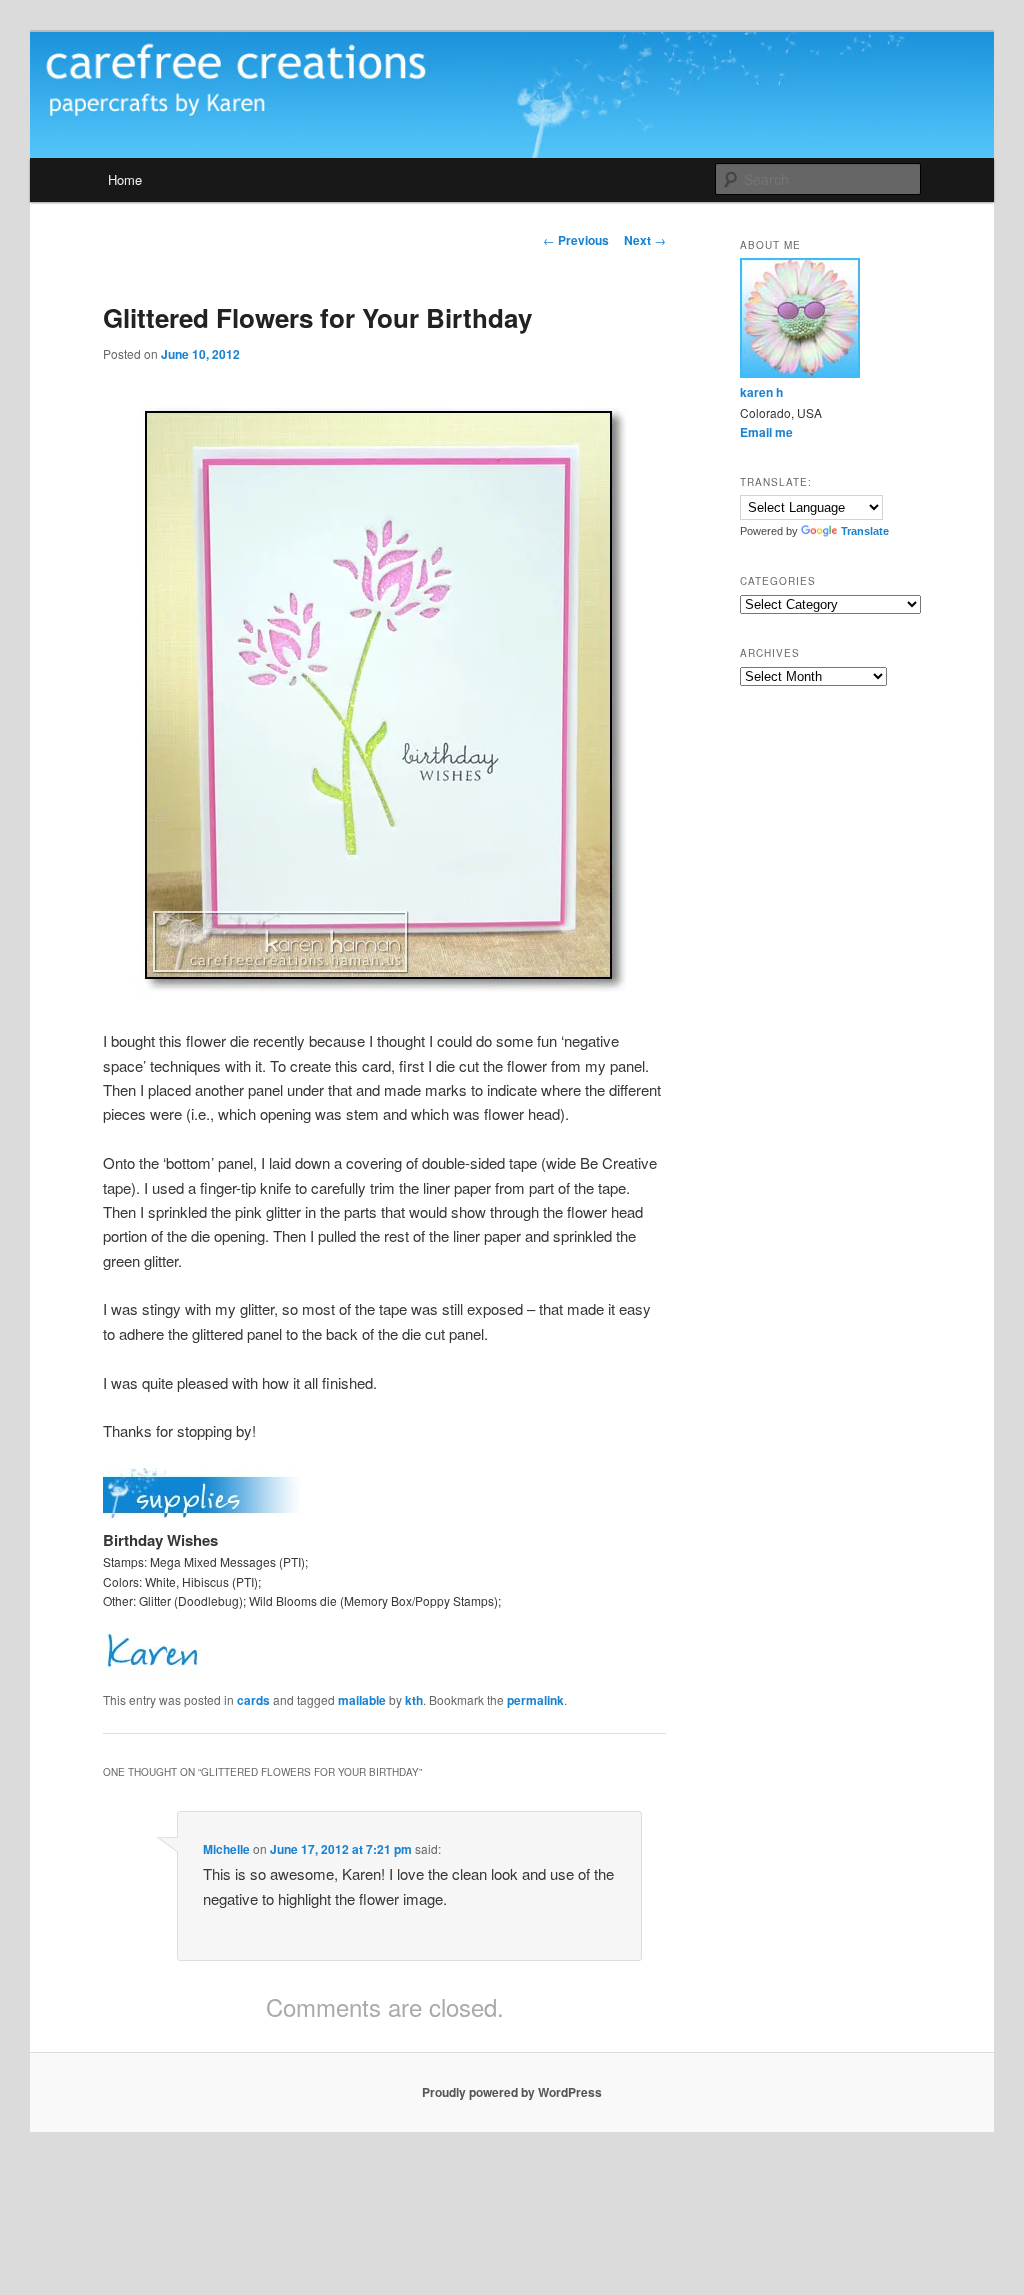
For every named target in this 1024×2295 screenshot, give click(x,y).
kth (414, 1700)
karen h (761, 392)
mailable (362, 1700)
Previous (576, 240)
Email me (766, 432)
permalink (535, 1700)
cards (253, 1700)
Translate (865, 531)
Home (125, 179)
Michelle (226, 1849)
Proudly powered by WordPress (512, 2092)
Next (645, 240)
